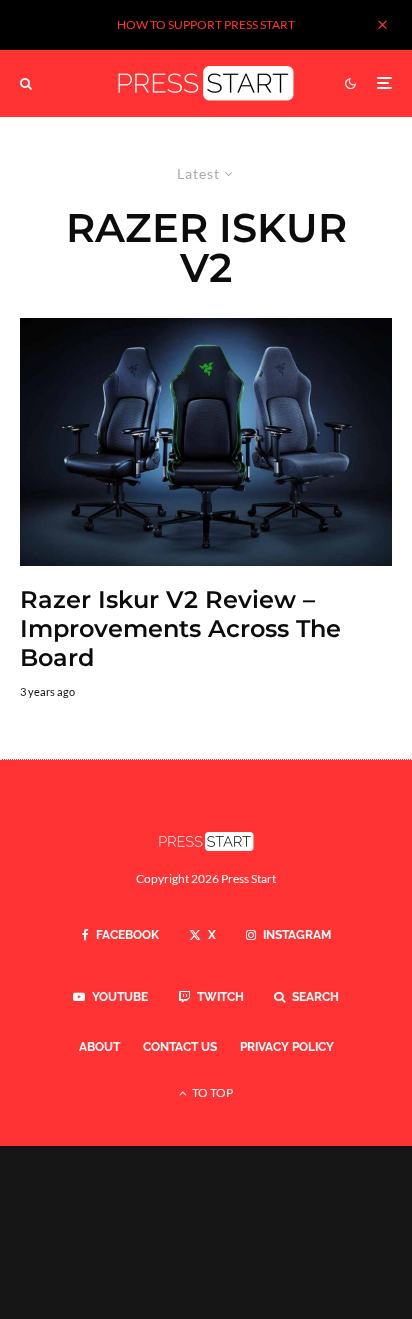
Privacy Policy (287, 1047)
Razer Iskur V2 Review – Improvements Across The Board (180, 629)
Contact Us (180, 1047)
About (99, 1047)
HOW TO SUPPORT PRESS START (206, 24)
